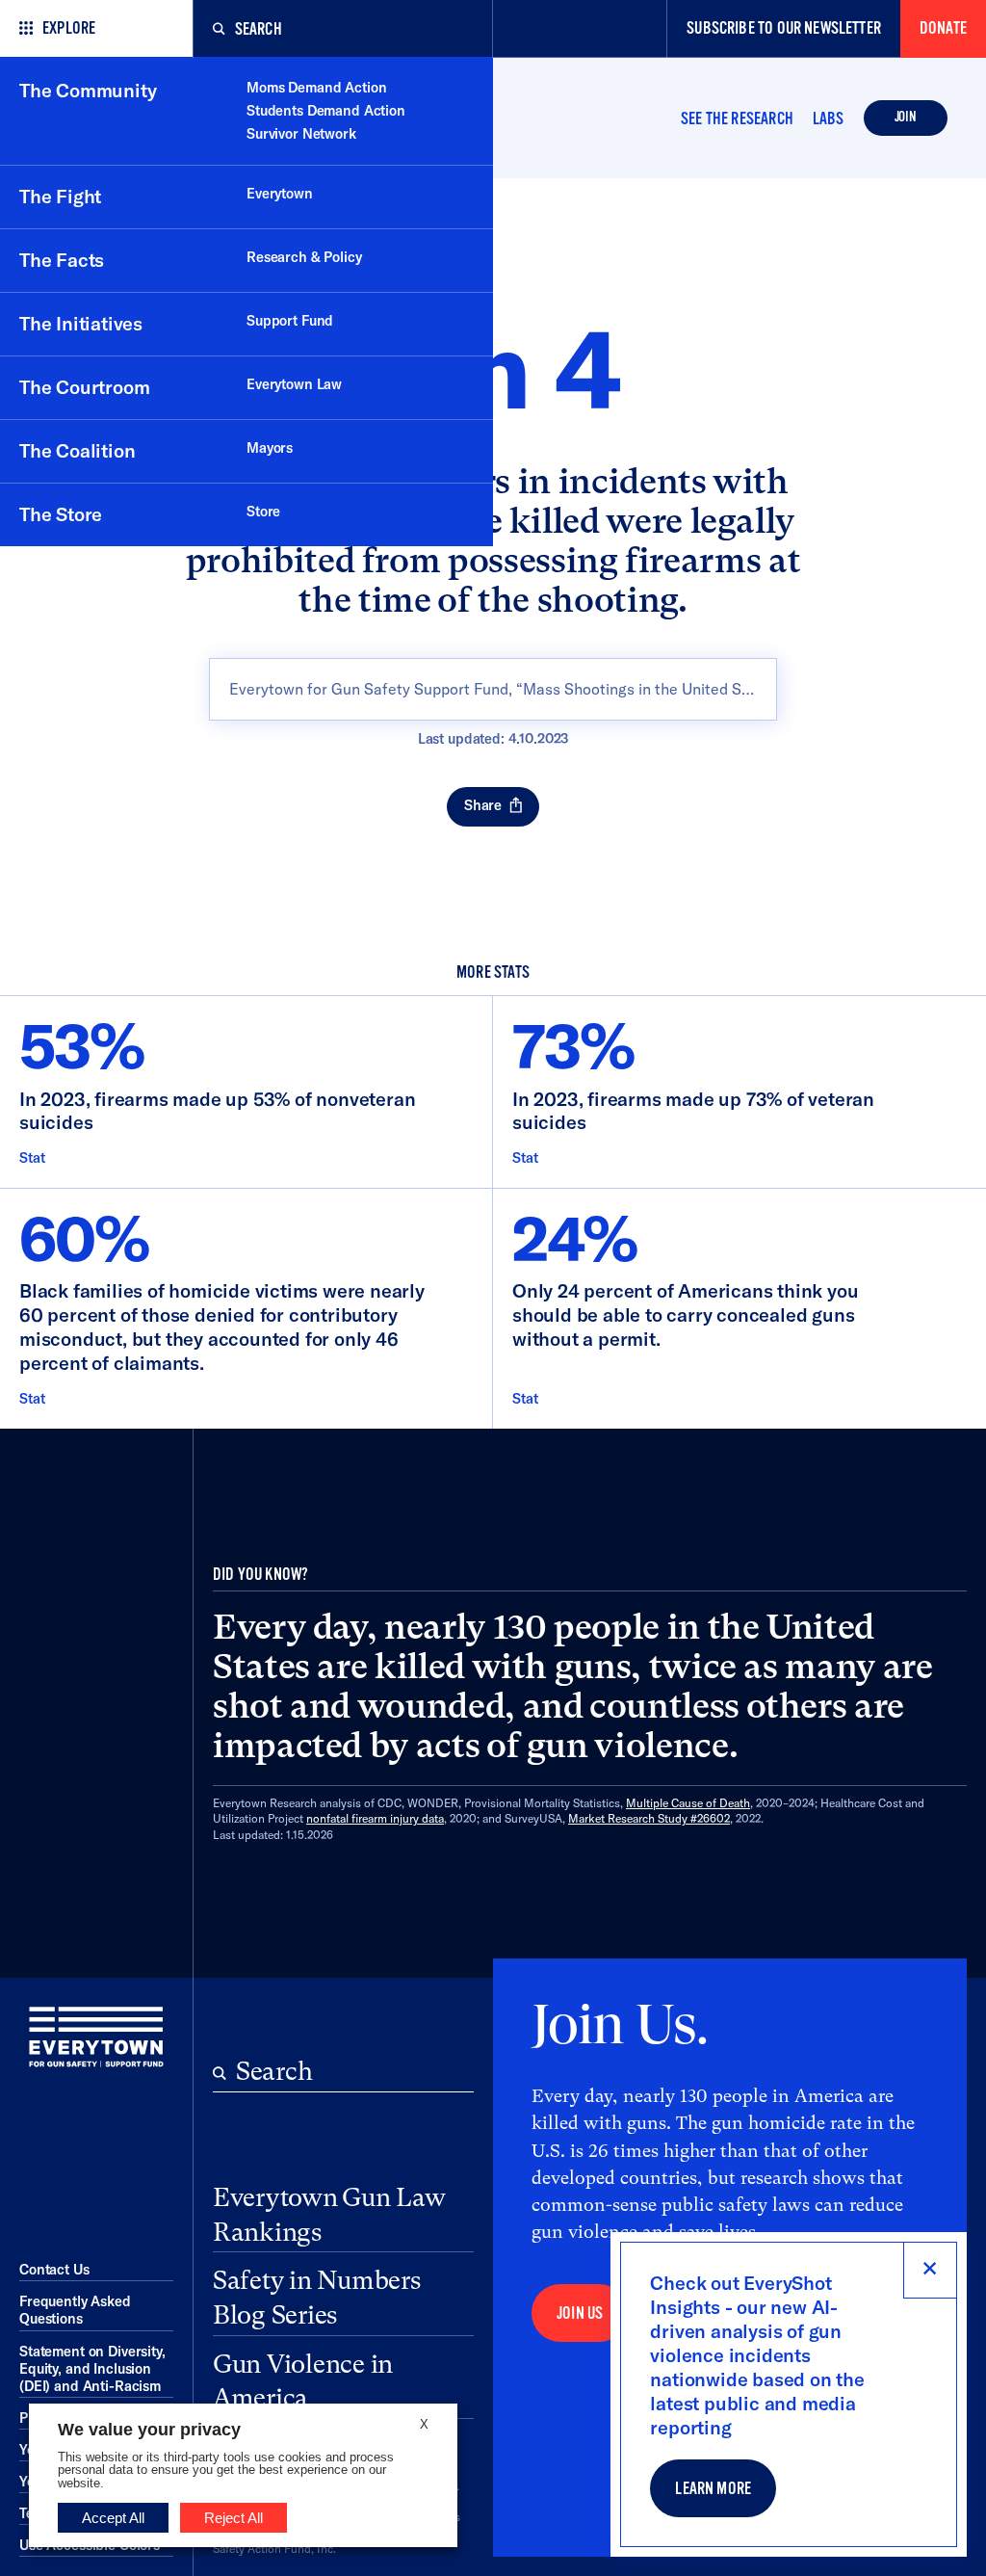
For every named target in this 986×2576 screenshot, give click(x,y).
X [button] (424, 2424)
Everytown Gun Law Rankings (329, 2215)
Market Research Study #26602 (649, 1818)
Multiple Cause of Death (688, 1803)
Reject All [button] (234, 2518)
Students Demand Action (326, 111)
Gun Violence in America (303, 2381)
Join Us (580, 2313)
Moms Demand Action (316, 88)
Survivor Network (301, 134)
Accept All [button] (113, 2518)
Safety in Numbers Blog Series (317, 2298)
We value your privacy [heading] (149, 2430)
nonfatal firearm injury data (375, 1818)
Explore (69, 28)
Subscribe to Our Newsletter (784, 28)
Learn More (713, 2489)
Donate (943, 28)
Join (906, 117)
